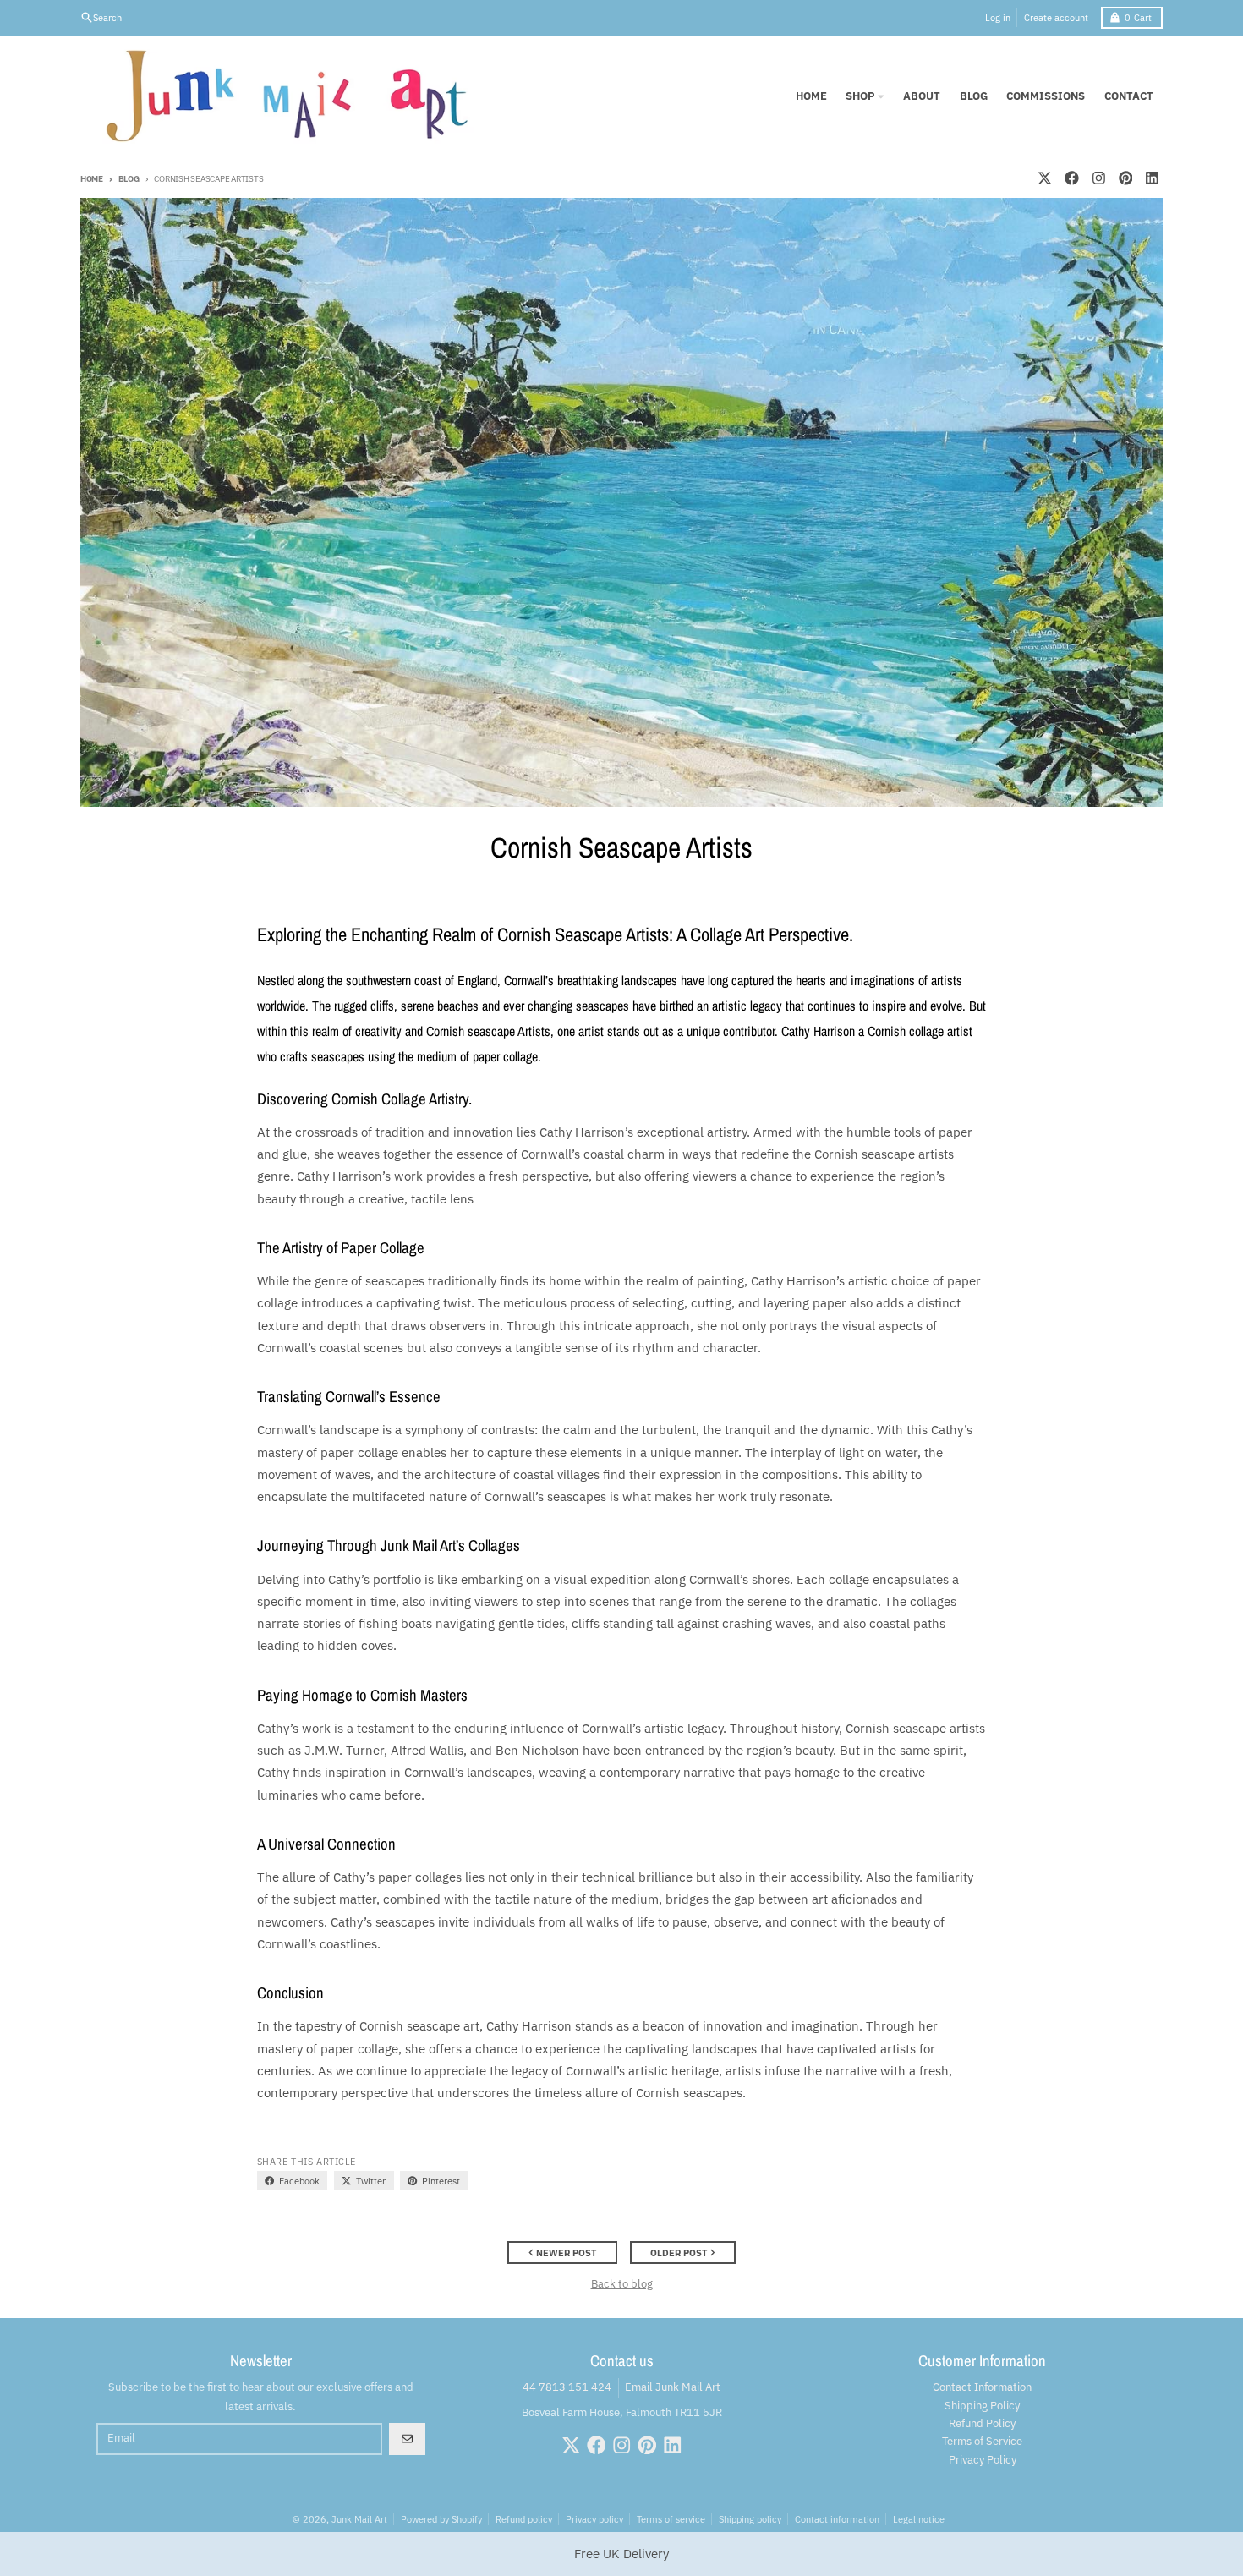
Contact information (837, 2519)
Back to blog (622, 2284)
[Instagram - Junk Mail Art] (1098, 178)
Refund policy (524, 2519)
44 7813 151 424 (567, 2387)
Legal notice (919, 2519)
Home (92, 178)
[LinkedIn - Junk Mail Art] (1153, 178)
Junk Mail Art (359, 2519)
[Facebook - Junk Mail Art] (1071, 178)
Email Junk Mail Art (673, 2387)
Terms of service (671, 2519)
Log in (998, 17)
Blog (129, 178)
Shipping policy (750, 2519)
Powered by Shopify (441, 2519)
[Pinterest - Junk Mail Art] (1125, 178)
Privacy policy (594, 2519)
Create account (1056, 17)
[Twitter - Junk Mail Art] (1044, 178)
